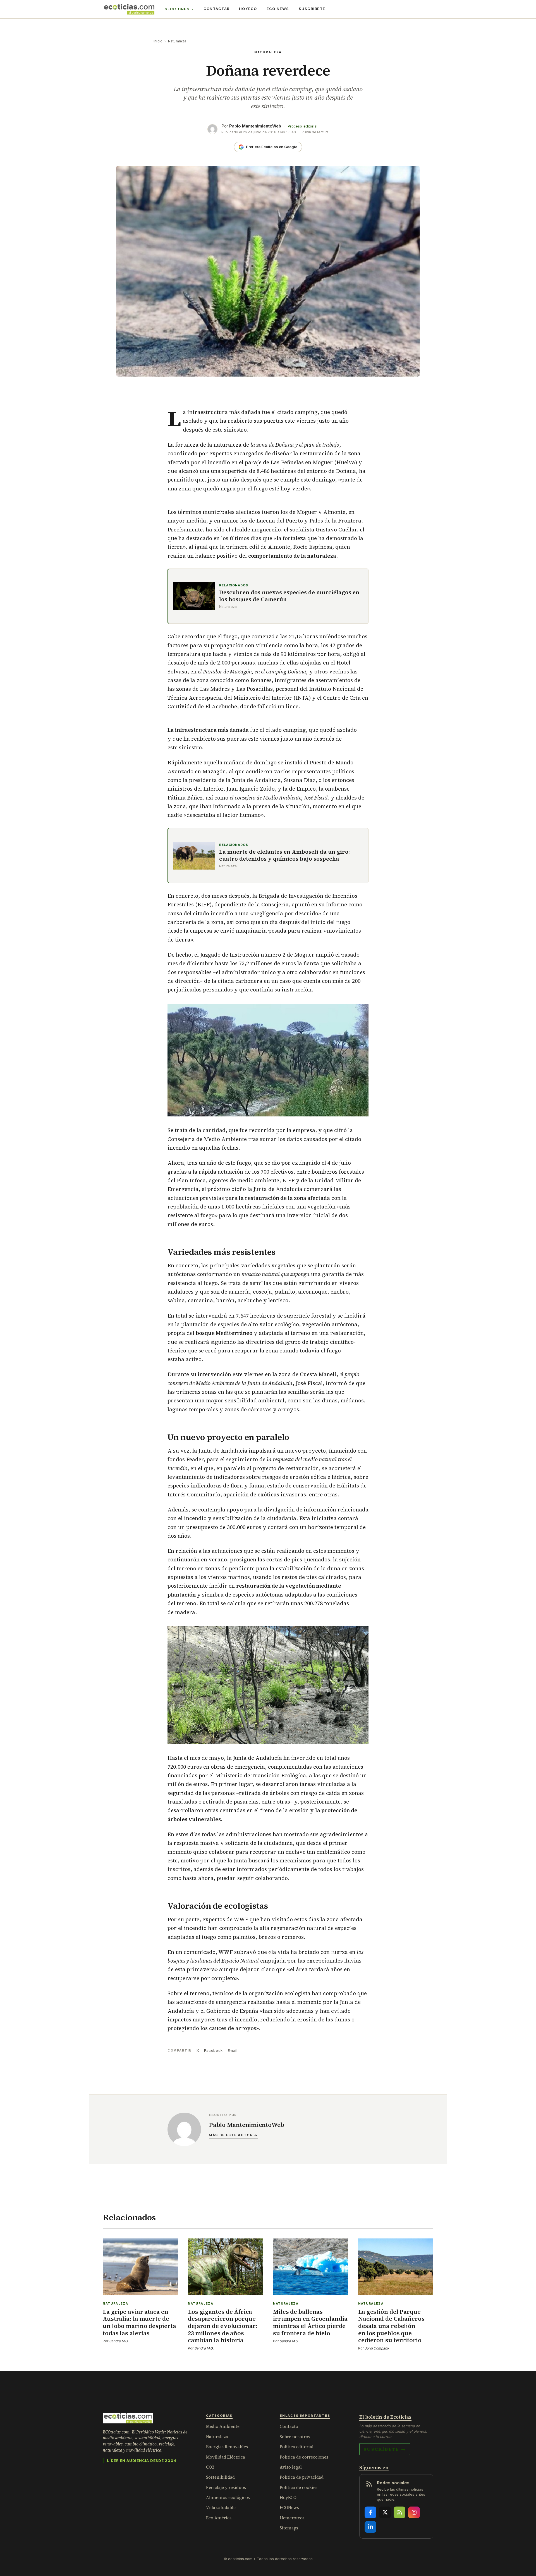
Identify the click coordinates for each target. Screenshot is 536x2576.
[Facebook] (370, 2512)
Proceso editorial (303, 126)
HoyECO (248, 9)
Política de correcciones (304, 2457)
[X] (385, 2512)
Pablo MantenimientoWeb (255, 126)
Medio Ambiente (223, 2426)
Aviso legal (291, 2467)
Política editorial (297, 2447)
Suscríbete (312, 9)
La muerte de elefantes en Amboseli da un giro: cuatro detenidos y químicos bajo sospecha (284, 855)
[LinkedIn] (370, 2527)
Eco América (219, 2518)
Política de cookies (299, 2487)
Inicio (158, 41)
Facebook (213, 2050)
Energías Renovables (227, 2447)
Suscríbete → (385, 2449)
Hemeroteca (292, 2518)
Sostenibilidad (220, 2477)
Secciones (177, 9)
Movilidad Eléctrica (226, 2457)
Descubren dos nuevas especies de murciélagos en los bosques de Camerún (289, 596)
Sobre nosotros (295, 2437)
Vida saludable (221, 2508)
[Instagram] (414, 2512)
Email (233, 2050)
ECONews (289, 2508)
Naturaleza (177, 41)
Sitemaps (289, 2528)
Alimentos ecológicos (228, 2497)
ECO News (278, 9)
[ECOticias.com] (129, 9)
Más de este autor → (233, 2135)
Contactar (216, 9)
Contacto (289, 2426)
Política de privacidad (302, 2477)
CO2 (210, 2467)
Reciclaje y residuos (226, 2487)
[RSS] (399, 2512)
